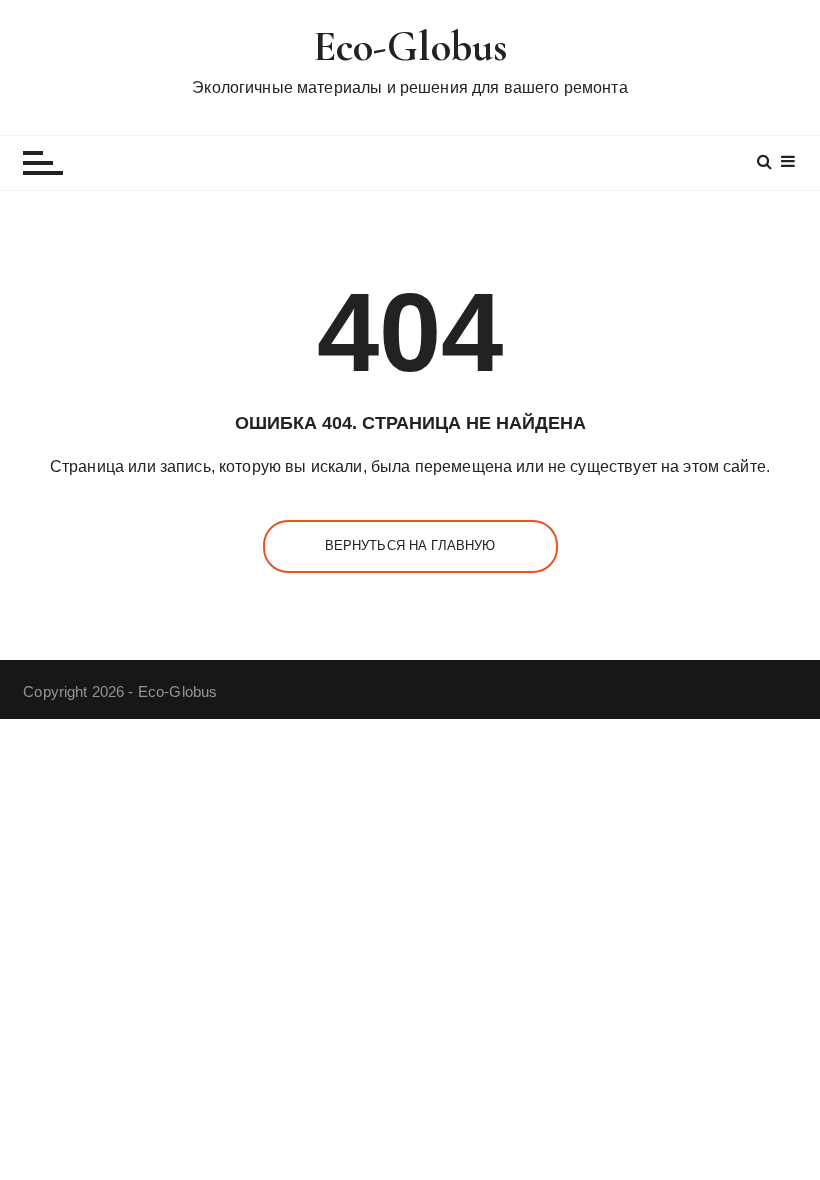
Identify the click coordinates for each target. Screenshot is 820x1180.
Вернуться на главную (410, 545)
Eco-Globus (410, 46)
